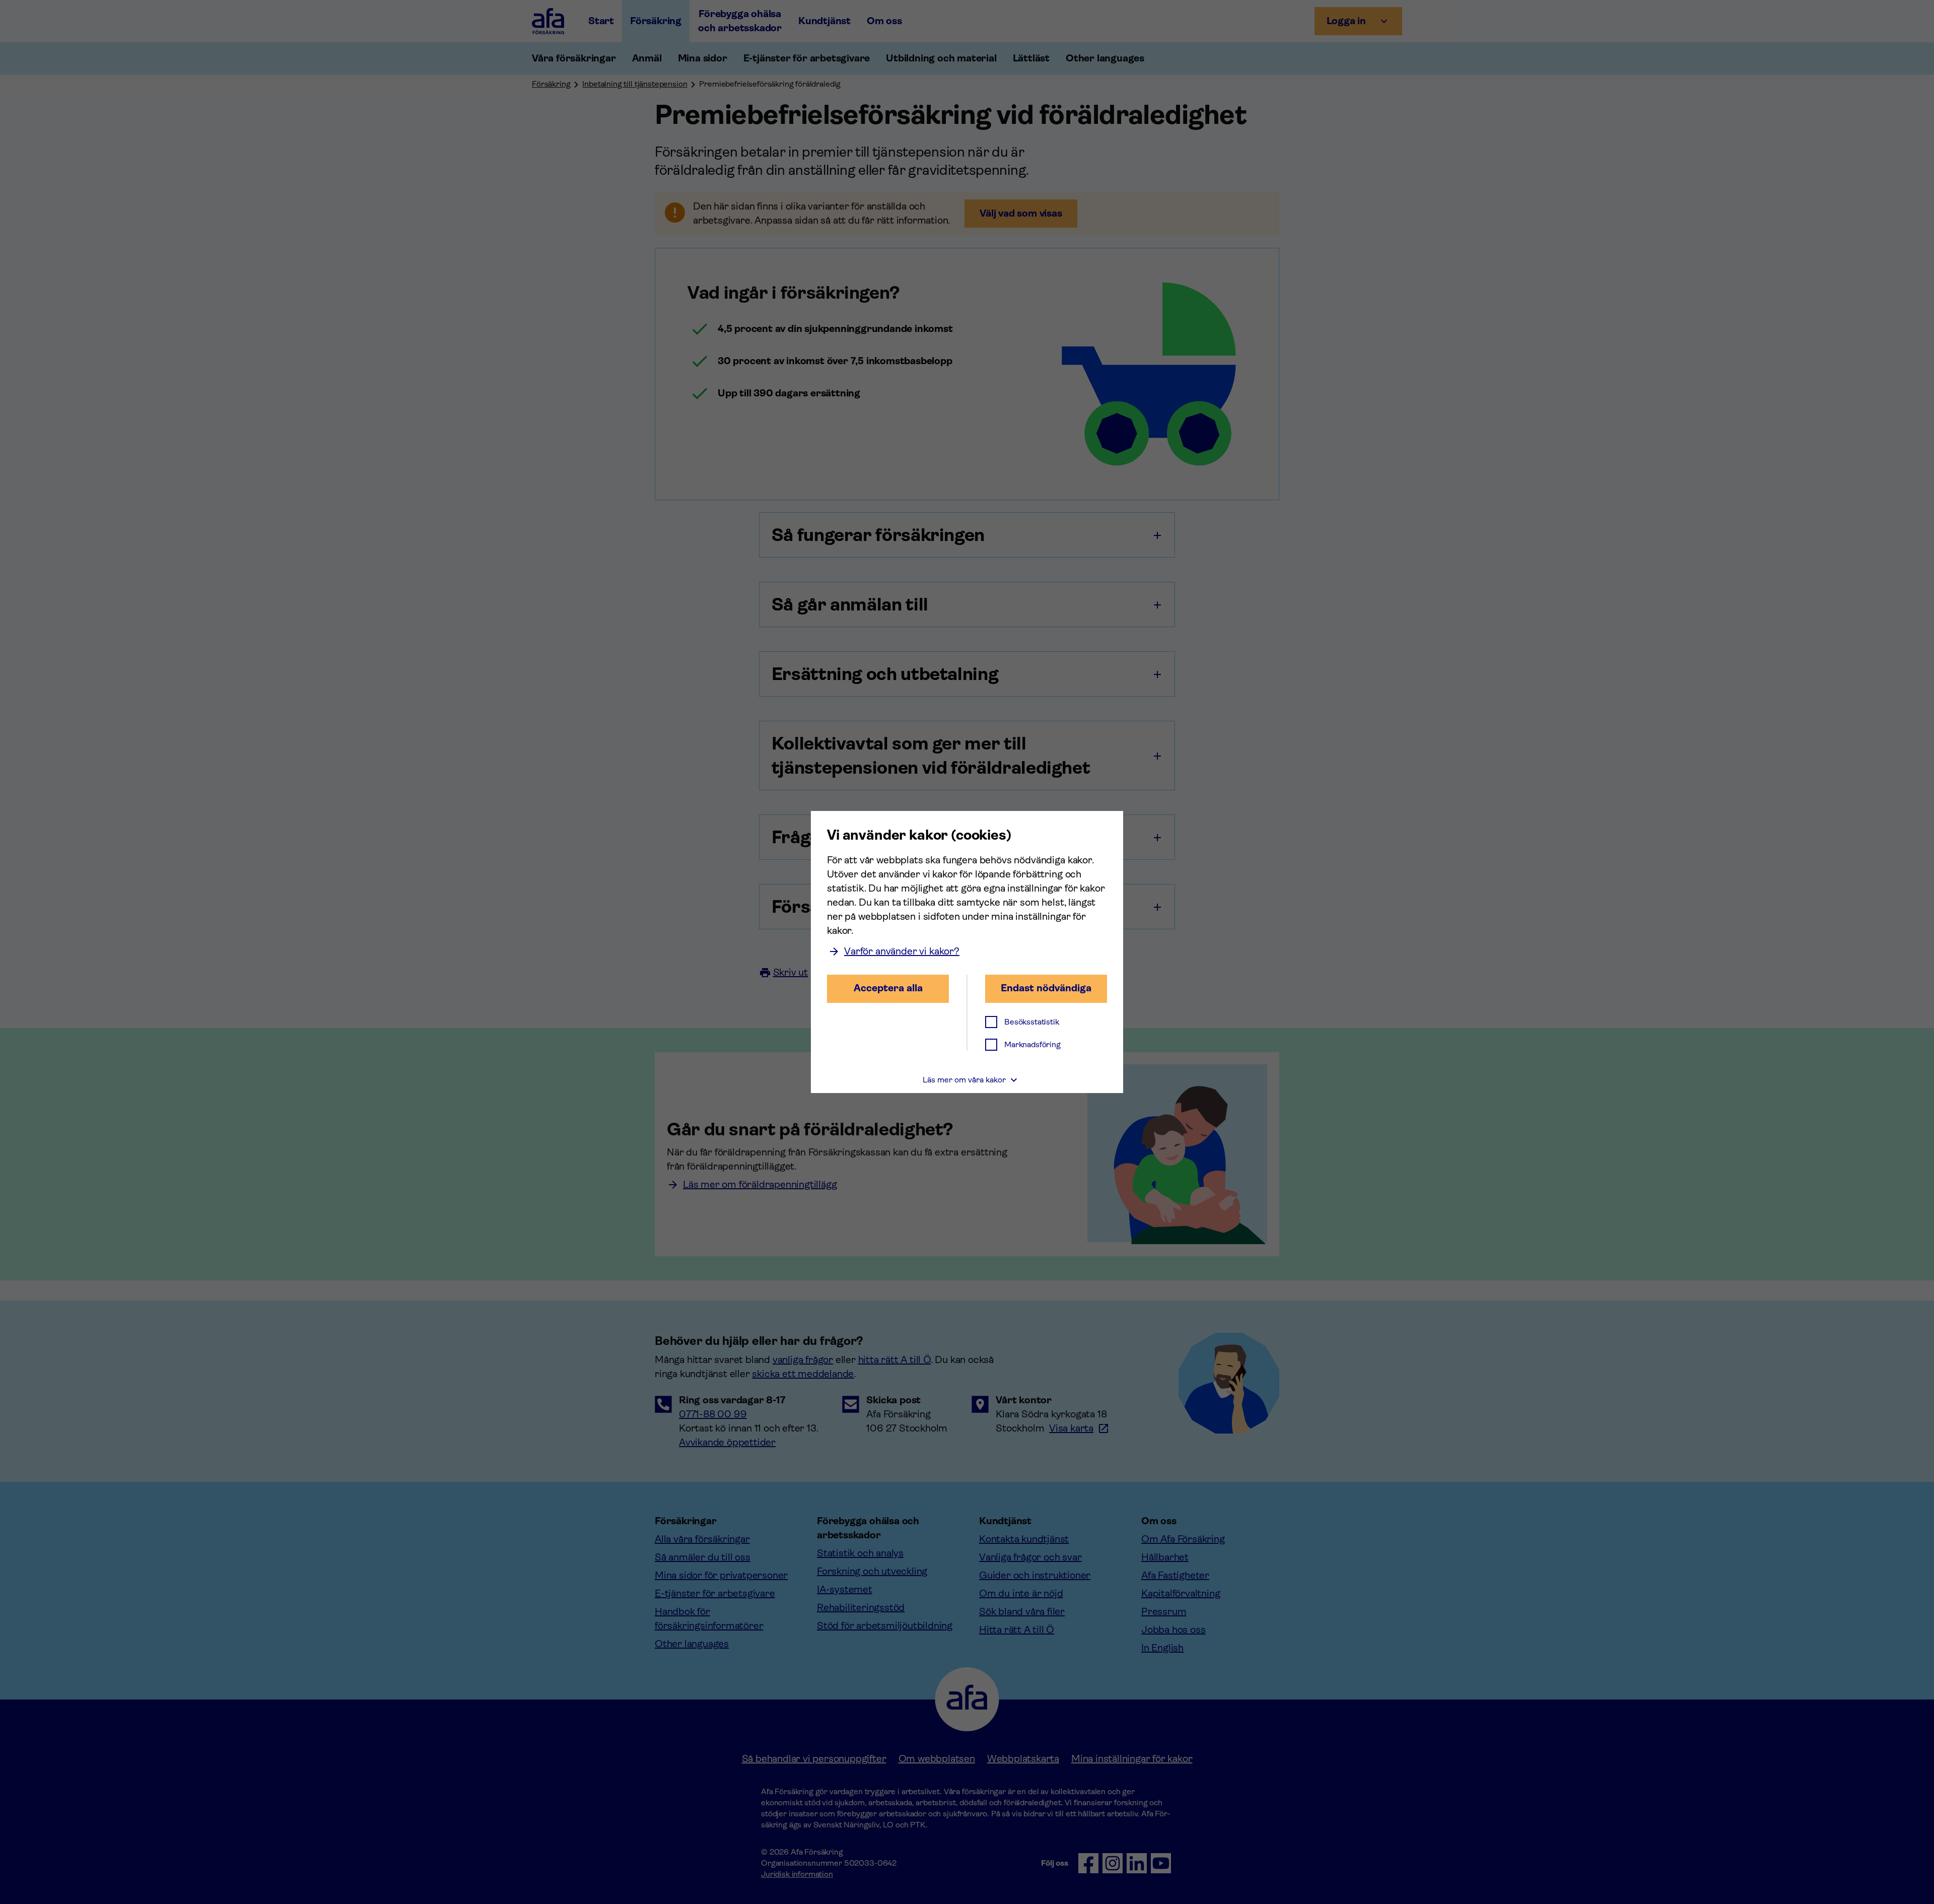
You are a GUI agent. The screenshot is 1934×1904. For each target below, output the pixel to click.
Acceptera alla (888, 988)
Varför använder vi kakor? (902, 951)
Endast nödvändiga (1046, 988)
